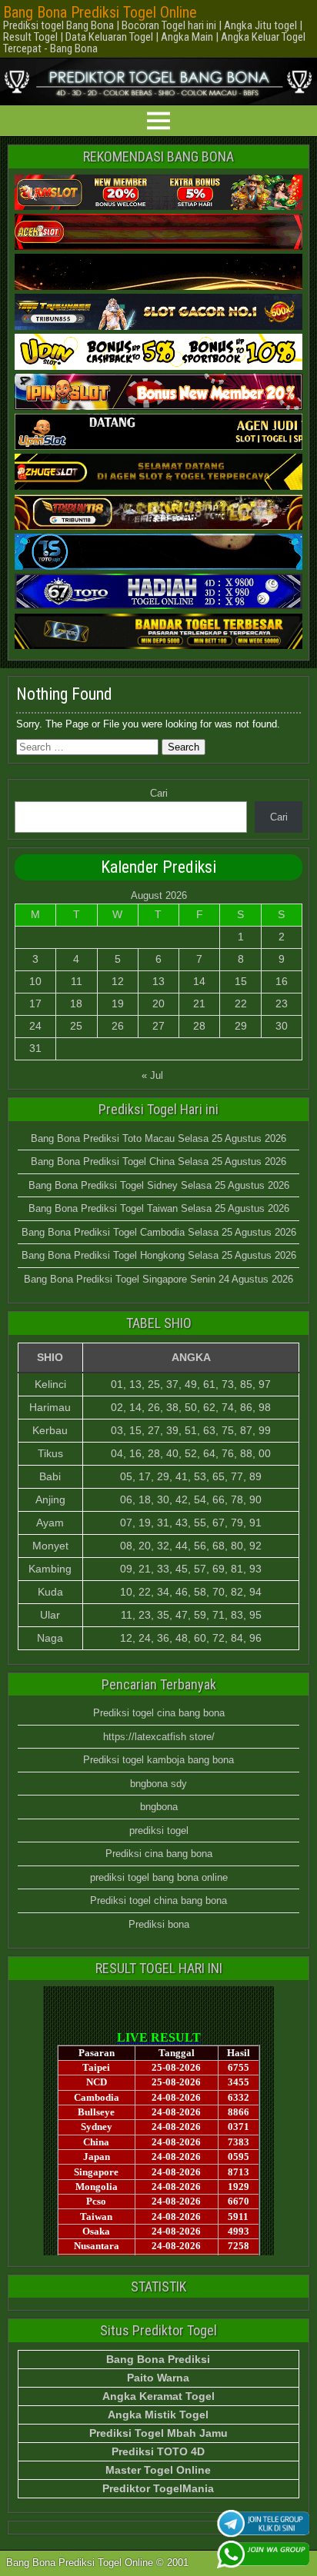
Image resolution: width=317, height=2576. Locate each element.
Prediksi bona (159, 1924)
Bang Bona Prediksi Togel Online (100, 12)
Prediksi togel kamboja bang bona (158, 1760)
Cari (159, 793)
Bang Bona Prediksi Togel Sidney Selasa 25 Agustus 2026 (159, 1185)
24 (35, 1026)
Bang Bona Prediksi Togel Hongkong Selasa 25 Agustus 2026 (159, 1255)
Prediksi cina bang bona (159, 1854)
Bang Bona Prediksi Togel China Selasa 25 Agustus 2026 (158, 1162)
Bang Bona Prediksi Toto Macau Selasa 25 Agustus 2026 (158, 1138)
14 (199, 981)
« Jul (152, 1075)
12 (118, 981)
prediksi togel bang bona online (159, 1877)
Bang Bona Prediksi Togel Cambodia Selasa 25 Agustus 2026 (159, 1232)
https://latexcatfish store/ (159, 1737)
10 (35, 981)
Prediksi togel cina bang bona (159, 1713)
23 (282, 1003)
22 (241, 1003)
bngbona (159, 1807)
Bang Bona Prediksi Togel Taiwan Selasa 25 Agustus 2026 (159, 1208)
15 (241, 981)
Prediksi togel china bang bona (158, 1900)
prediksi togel (159, 1830)
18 (76, 1003)
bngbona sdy (158, 1784)
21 (199, 1003)
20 (158, 1003)
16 (282, 981)
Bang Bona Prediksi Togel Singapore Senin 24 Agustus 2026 (158, 1279)
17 (35, 1003)
